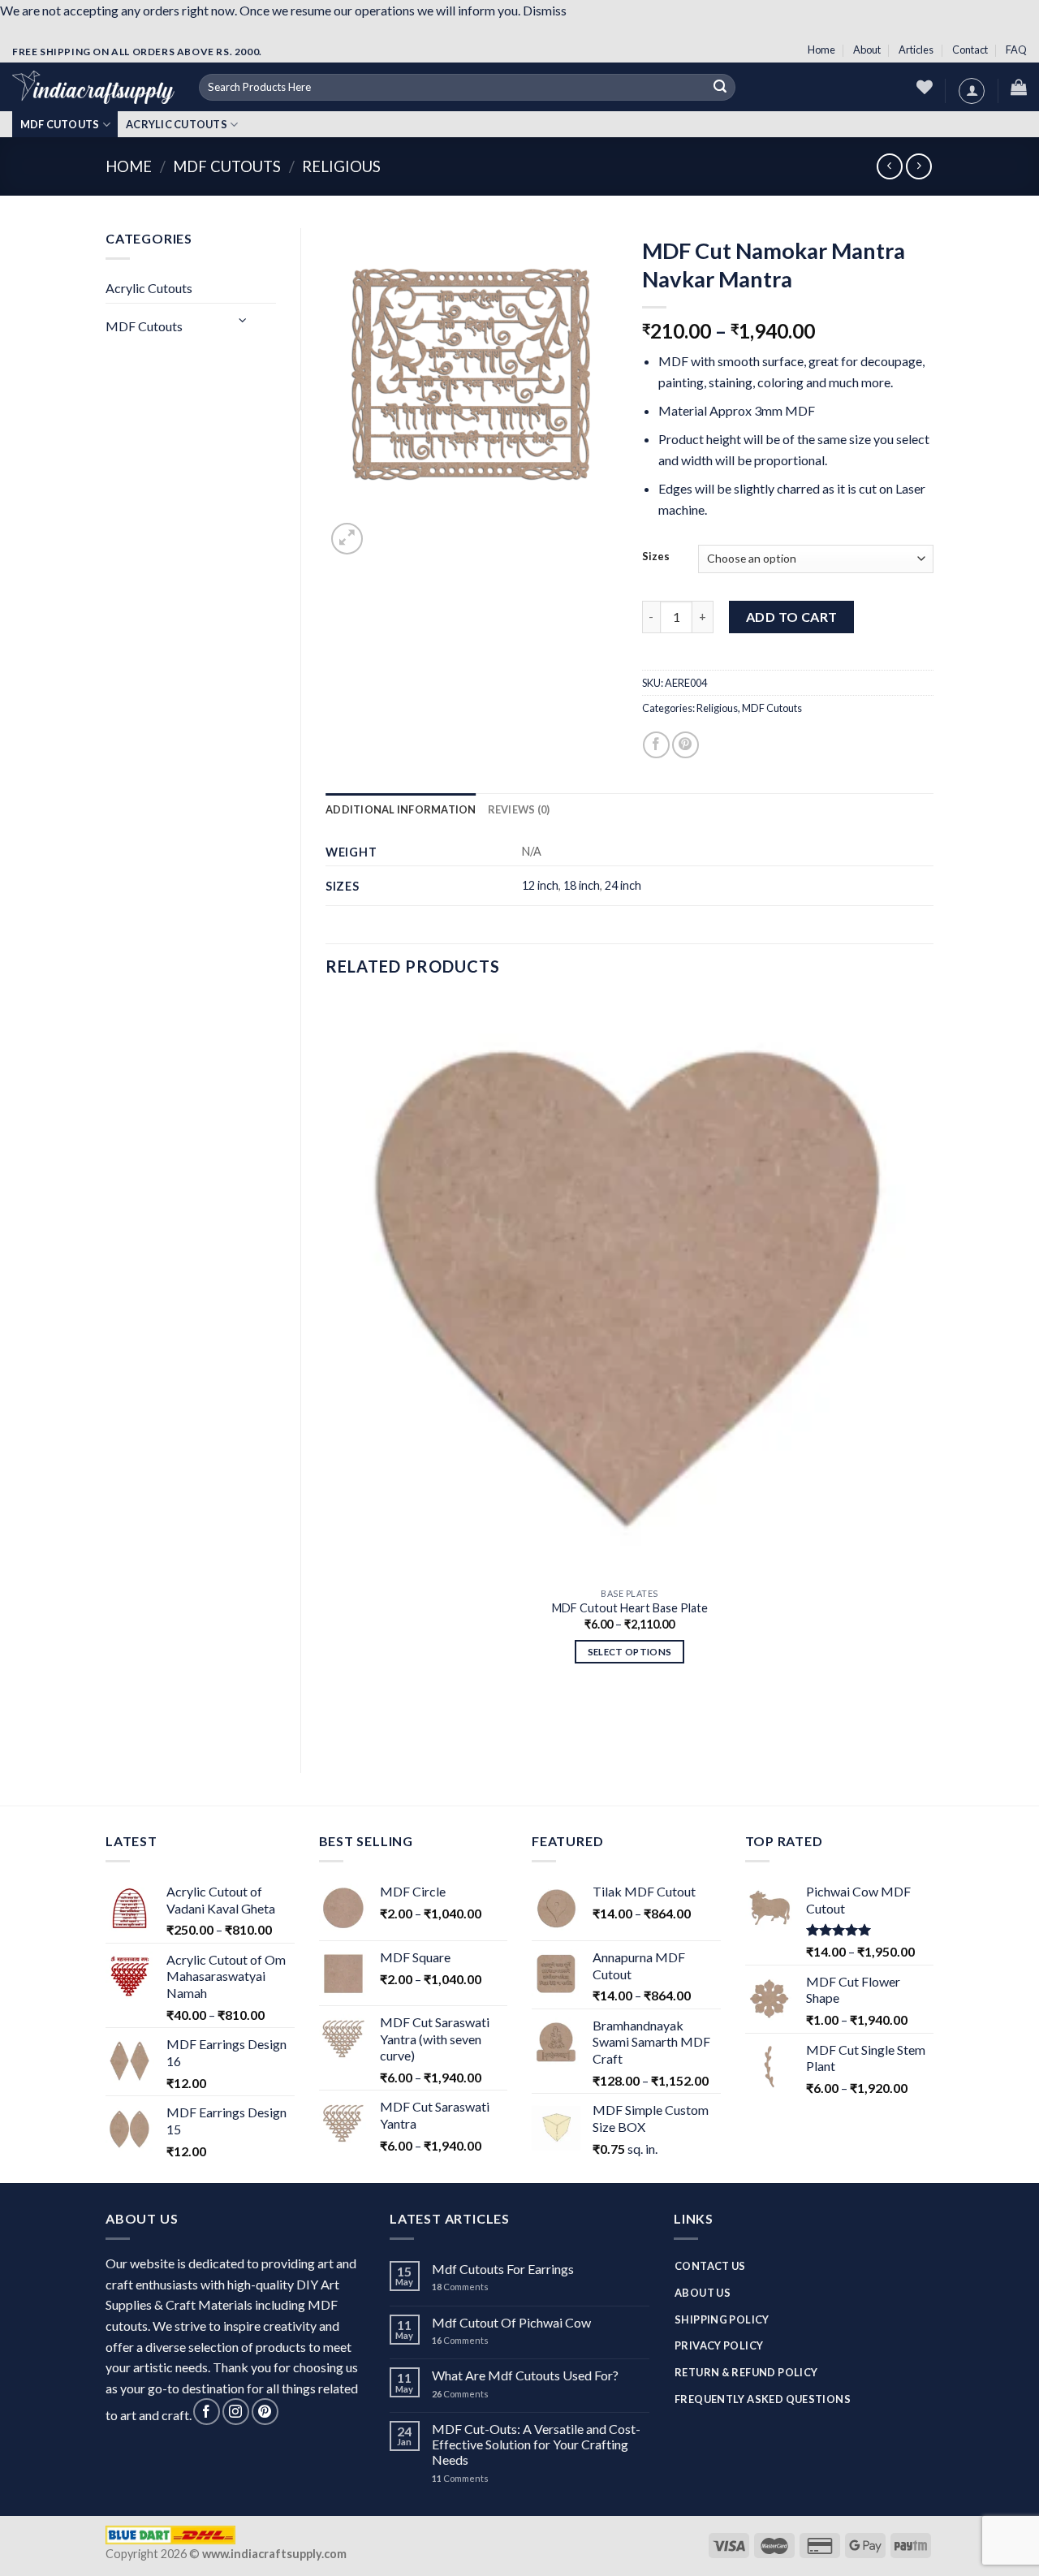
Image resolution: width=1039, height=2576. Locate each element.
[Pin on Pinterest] (685, 745)
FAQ (1016, 50)
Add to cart (792, 617)
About (867, 50)
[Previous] (333, 1720)
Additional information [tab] (401, 809)
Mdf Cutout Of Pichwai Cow (511, 2322)
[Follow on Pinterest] (265, 2412)
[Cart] (1019, 87)
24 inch (623, 885)
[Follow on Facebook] (207, 2412)
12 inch (540, 885)
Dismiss (545, 10)
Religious (341, 166)
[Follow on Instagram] (236, 2412)
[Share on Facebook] (656, 745)
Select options (630, 1652)
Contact (970, 50)
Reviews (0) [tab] (519, 809)
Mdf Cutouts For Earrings (503, 2269)
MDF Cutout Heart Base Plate (630, 1608)
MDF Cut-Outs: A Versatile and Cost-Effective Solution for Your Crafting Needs (536, 2444)
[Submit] (720, 88)
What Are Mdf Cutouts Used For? (525, 2375)
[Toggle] (244, 319)
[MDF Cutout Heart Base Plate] (629, 1288)
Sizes (656, 557)
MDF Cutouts (60, 124)
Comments (460, 2287)
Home (821, 50)
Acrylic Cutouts (177, 124)
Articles (916, 50)
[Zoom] (347, 539)
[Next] (386, 535)
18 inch (582, 885)
